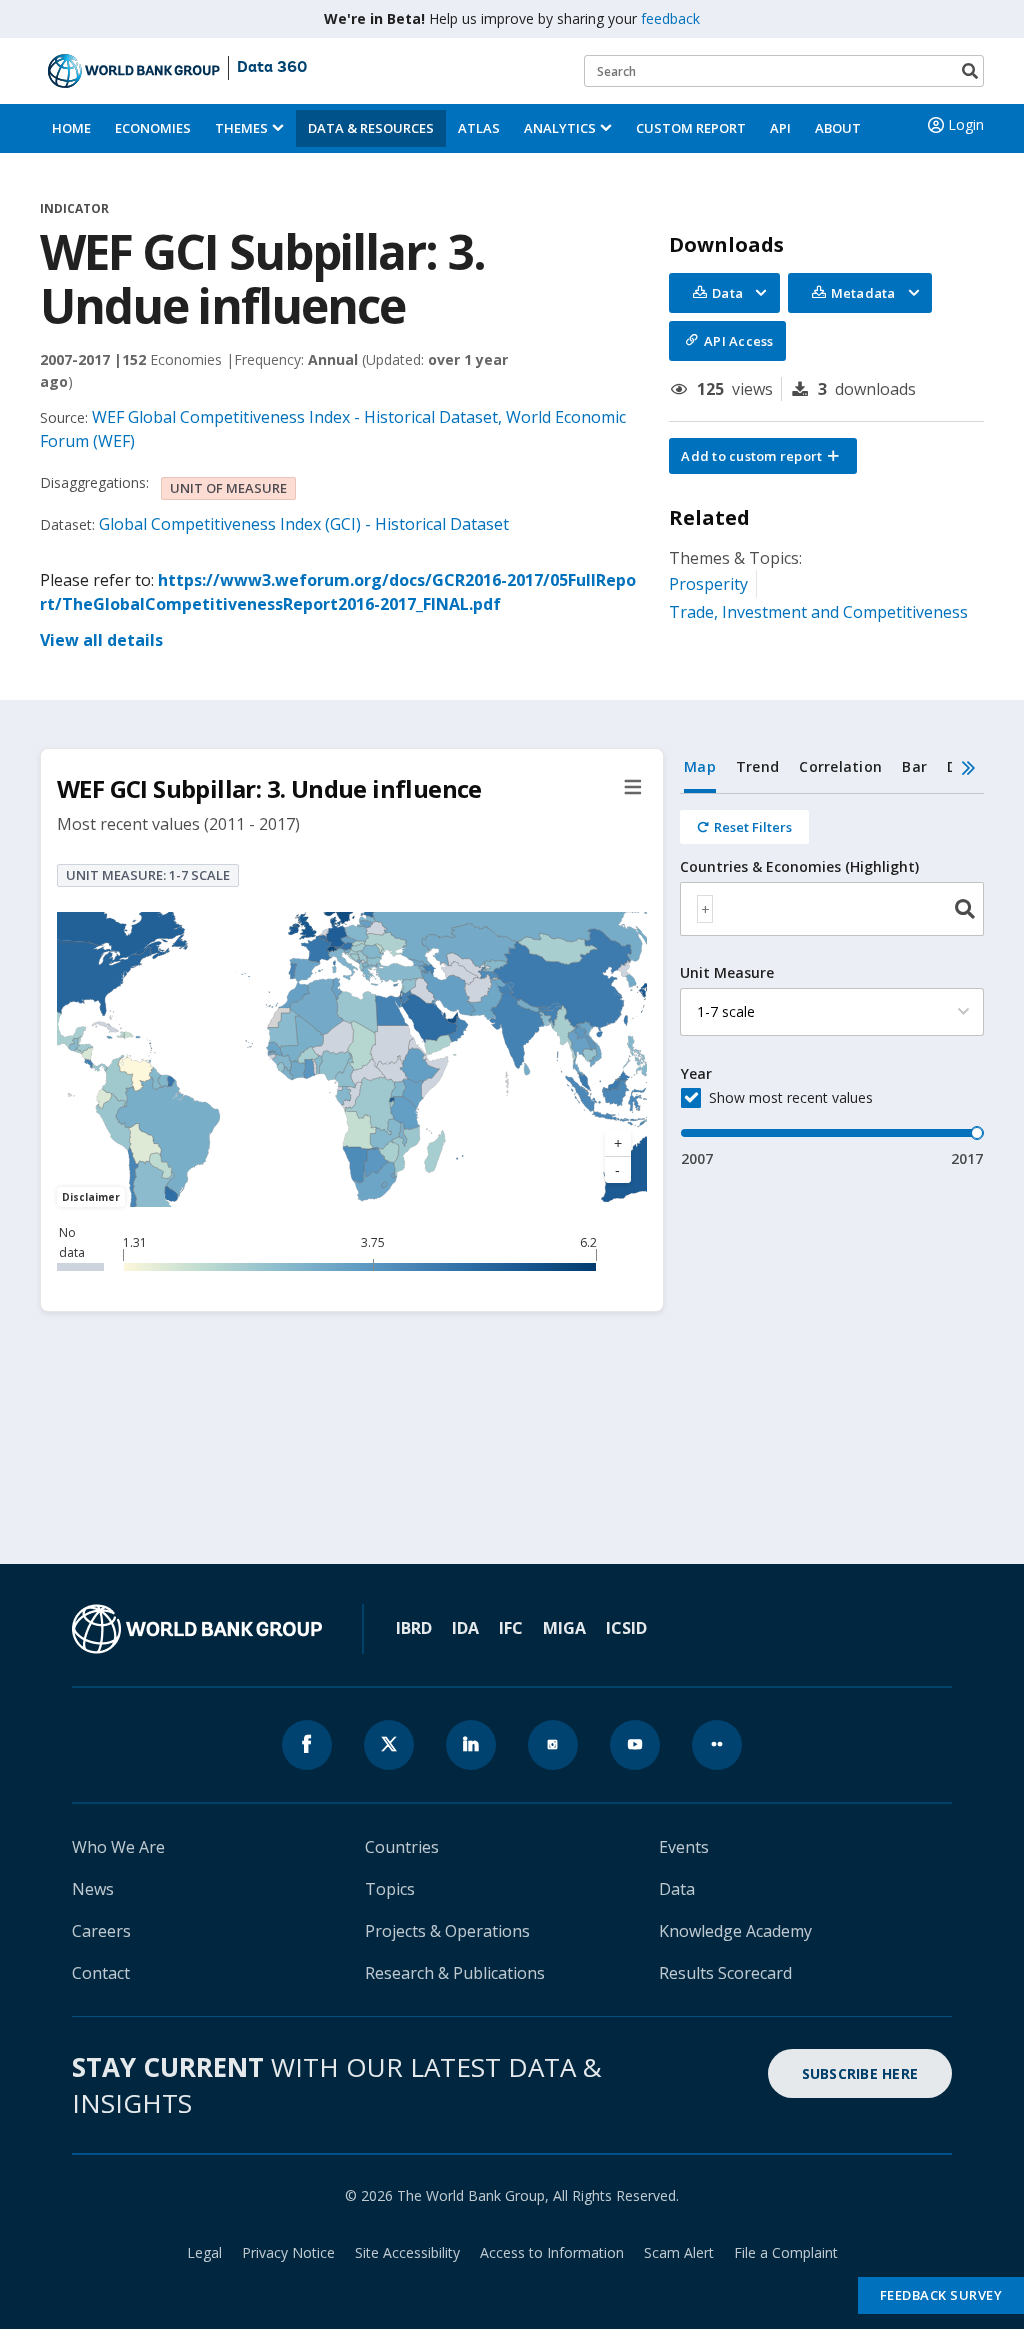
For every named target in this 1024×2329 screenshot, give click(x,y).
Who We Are (118, 1847)
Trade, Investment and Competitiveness (818, 612)
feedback (670, 18)
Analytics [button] (560, 128)
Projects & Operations (447, 1931)
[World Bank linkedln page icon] (471, 1745)
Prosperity (708, 584)
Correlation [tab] (840, 766)
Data (677, 1889)
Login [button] (966, 124)
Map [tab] (700, 766)
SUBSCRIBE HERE (860, 2073)
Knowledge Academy (735, 1931)
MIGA (564, 1628)
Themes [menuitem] (241, 128)
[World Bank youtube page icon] (635, 1745)
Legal (204, 2252)
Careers (101, 1931)
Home (71, 128)
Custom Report (691, 128)
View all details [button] (101, 640)
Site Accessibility (407, 2252)
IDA (465, 1628)
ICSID (626, 1628)
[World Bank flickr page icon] (717, 1745)
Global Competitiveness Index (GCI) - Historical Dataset (304, 524)
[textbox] (705, 909)
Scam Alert (679, 2252)
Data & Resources (371, 128)
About (838, 128)
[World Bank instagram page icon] (553, 1745)
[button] (763, 456)
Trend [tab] (757, 766)
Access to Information (552, 2252)
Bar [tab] (914, 766)
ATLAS (479, 128)
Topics (390, 1889)
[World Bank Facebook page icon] (307, 1745)
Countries (402, 1847)
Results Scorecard (725, 1973)
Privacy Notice (288, 2252)
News (93, 1889)
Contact (101, 1973)
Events (684, 1847)
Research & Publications (455, 1973)
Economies (153, 128)
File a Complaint (786, 2252)
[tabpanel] (832, 981)
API (780, 128)
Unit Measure (727, 973)
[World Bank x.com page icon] (389, 1745)
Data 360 (272, 68)
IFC (511, 1628)
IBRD (414, 1628)
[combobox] (832, 909)
